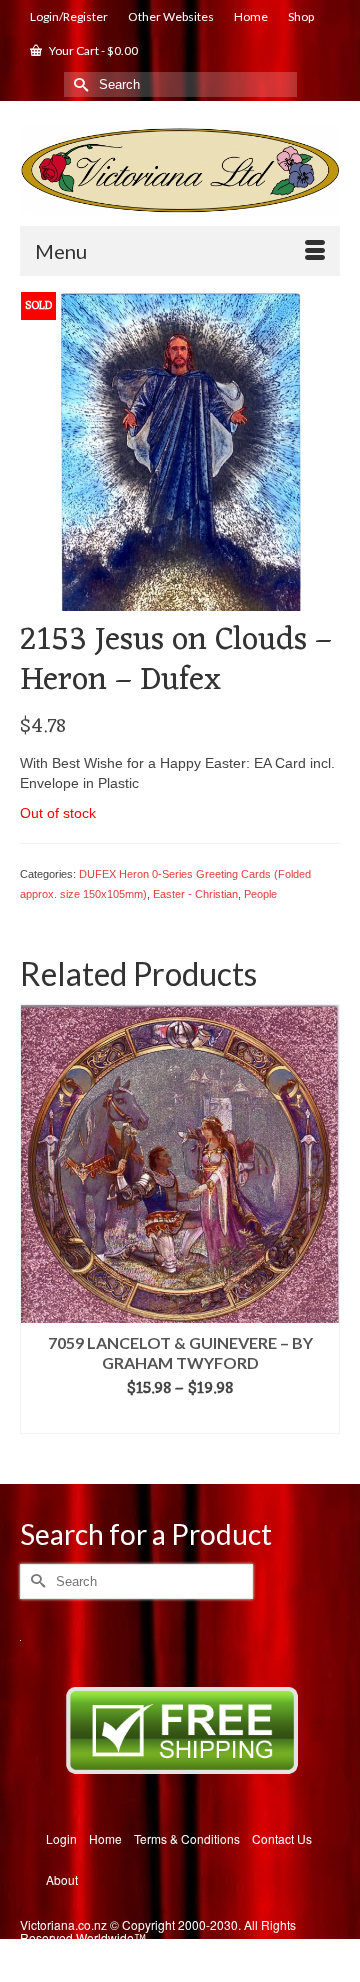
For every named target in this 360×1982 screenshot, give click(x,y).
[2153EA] (180, 449)
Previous (37, 1228)
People (260, 894)
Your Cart (92, 50)
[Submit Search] (79, 84)
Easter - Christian (195, 894)
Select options (180, 1419)
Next (322, 1228)
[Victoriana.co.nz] (180, 170)
